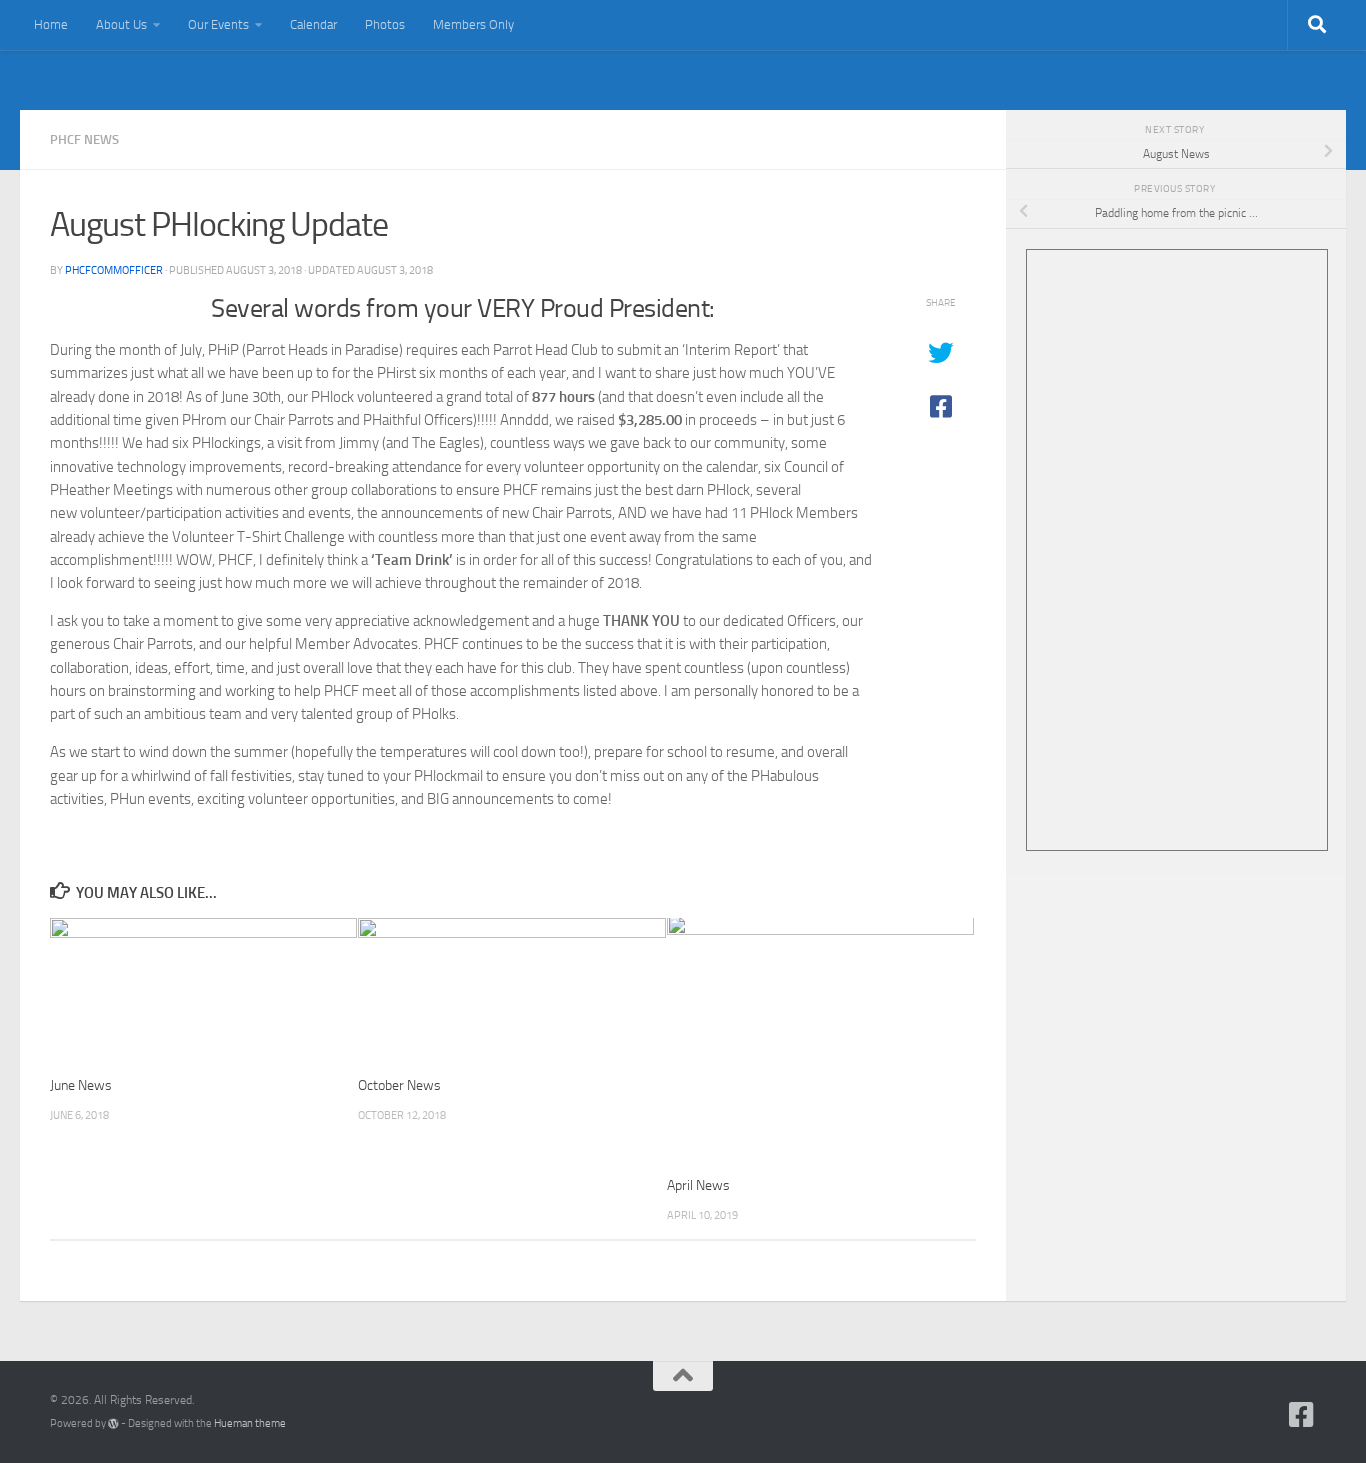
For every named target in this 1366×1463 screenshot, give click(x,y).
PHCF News (84, 139)
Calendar (313, 24)
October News (399, 1085)
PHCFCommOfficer (114, 270)
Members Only (473, 24)
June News (81, 1085)
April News (698, 1185)
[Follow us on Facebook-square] (1302, 1415)
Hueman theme (250, 1423)
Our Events (218, 24)
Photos (385, 24)
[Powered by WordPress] (113, 1423)
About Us (121, 24)
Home (51, 24)
